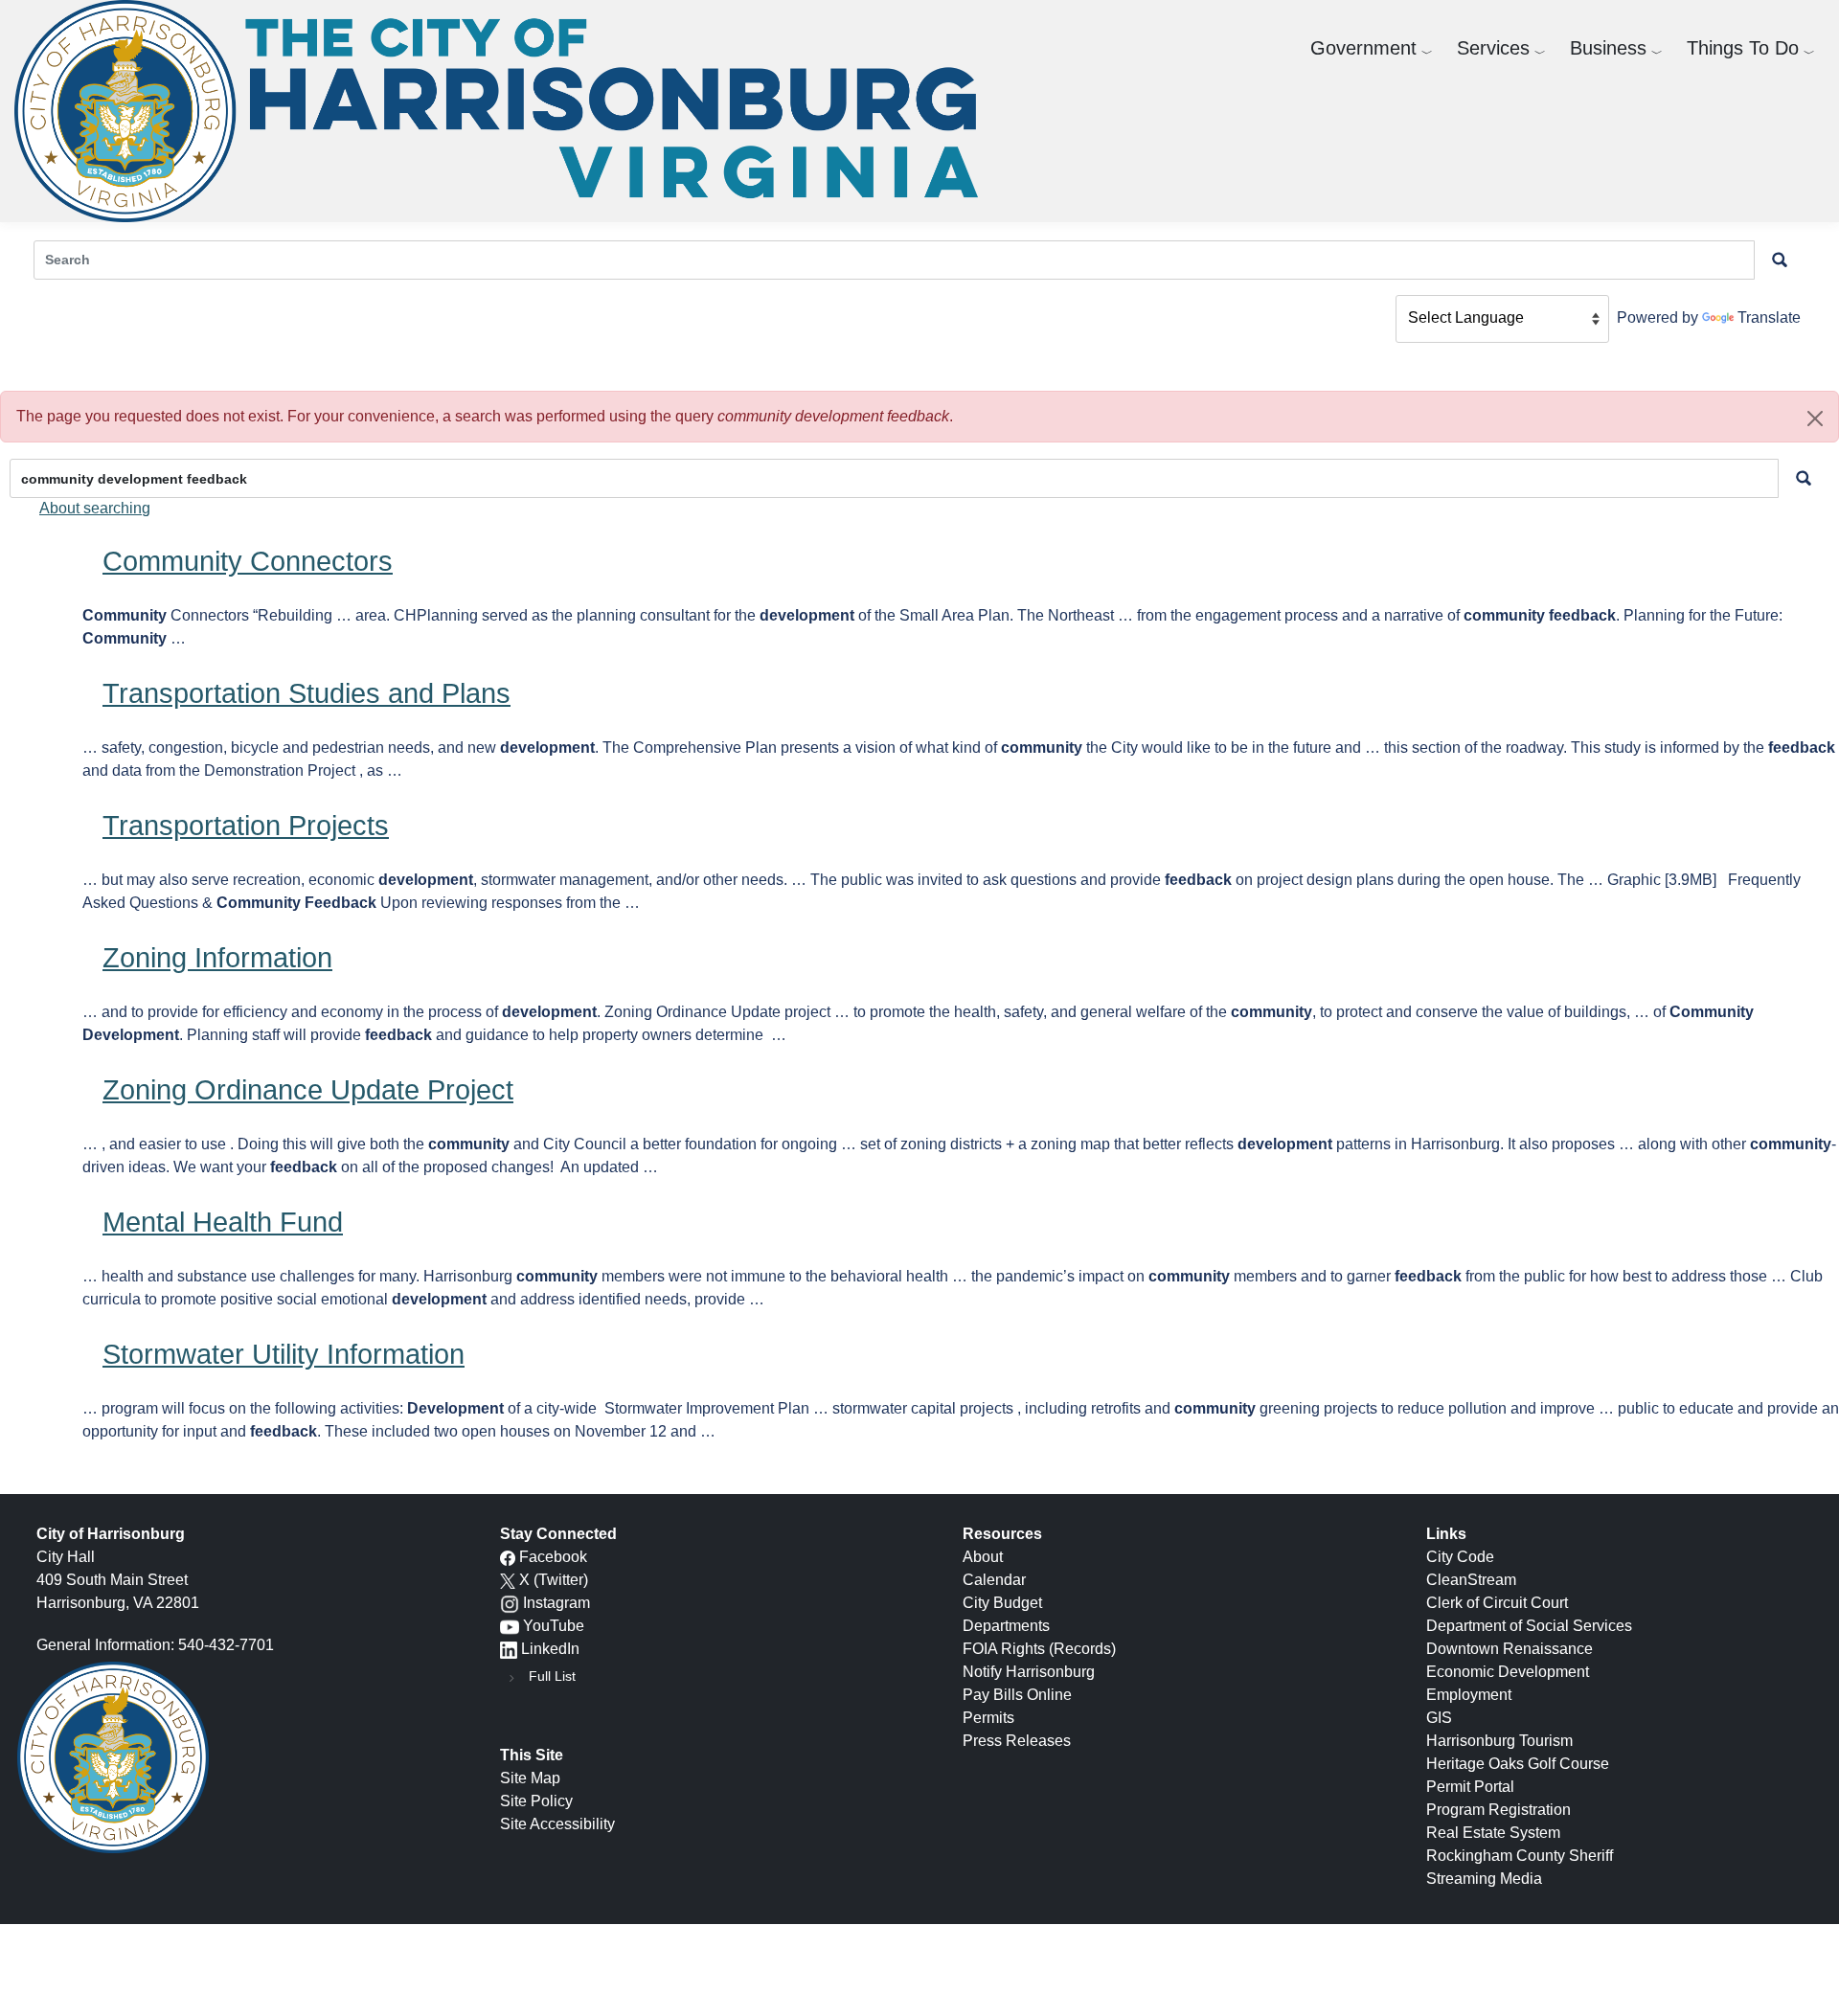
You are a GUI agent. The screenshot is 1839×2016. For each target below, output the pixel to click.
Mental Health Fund (223, 1222)
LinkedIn (550, 1649)
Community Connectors (248, 561)
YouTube (554, 1626)
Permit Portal (1470, 1787)
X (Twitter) (554, 1580)
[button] (1815, 419)
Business (1608, 48)
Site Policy (536, 1801)
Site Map (530, 1778)
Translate (1769, 317)
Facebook (553, 1557)
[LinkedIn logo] (509, 1649)
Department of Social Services (1529, 1626)
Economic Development (1508, 1672)
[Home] (504, 111)
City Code (1460, 1557)
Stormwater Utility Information (284, 1354)
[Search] (1804, 478)
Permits (988, 1718)
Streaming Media (1484, 1879)
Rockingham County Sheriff (1520, 1856)
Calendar (994, 1580)
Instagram (556, 1603)
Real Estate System (1493, 1833)
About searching (95, 508)
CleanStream (1471, 1580)
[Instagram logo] (510, 1603)
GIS (1439, 1718)
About (983, 1557)
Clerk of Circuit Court (1497, 1603)
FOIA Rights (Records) (1039, 1649)
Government (1363, 48)
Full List (552, 1676)
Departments (1006, 1626)
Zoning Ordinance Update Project (308, 1090)
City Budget (1002, 1603)
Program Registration (1498, 1810)
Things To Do (1743, 48)
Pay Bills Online (1017, 1695)
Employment (1469, 1695)
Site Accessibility (557, 1824)
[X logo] (508, 1580)
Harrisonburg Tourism (1499, 1741)
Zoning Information (217, 958)
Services (1493, 48)
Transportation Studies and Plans (306, 693)
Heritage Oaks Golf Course (1518, 1764)
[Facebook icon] (508, 1557)
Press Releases (1017, 1741)
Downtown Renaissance (1510, 1649)
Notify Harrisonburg (1029, 1672)
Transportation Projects (246, 826)
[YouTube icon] (510, 1626)
